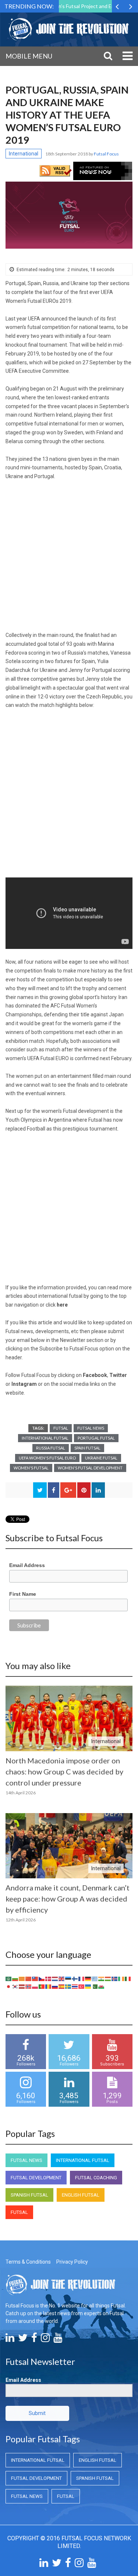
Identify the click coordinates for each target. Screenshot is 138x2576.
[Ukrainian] (88, 1986)
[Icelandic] (115, 1978)
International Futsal (45, 1438)
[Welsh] (102, 1986)
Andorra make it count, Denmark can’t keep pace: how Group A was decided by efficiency (68, 1899)
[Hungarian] (108, 1978)
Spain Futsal (87, 1448)
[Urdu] (95, 1986)
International (24, 154)
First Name (23, 1594)
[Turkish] (82, 1986)
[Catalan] (22, 1978)
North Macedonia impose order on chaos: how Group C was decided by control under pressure (64, 1771)
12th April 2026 (21, 1920)
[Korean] (15, 1986)
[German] (88, 1978)
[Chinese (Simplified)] (29, 1978)
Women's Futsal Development (90, 1468)
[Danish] (49, 1978)
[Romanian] (49, 1986)
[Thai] (75, 1986)
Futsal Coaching (96, 2178)
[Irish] (121, 1978)
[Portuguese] (42, 1986)
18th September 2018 (67, 154)
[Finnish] (75, 1978)
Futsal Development (36, 2178)
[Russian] (55, 1986)
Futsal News (91, 1428)
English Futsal (81, 2195)
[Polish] (35, 1986)
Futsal (61, 1428)
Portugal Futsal (96, 1438)
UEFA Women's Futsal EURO (47, 1458)
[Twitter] (23, 2340)
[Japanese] (9, 1986)
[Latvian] (22, 1986)
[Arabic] (9, 1978)
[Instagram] (45, 2340)
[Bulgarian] (15, 1978)
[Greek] (95, 1978)
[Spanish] (62, 1986)
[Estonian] (68, 1978)
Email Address (27, 1565)
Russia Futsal (51, 1448)
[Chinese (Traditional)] (35, 1978)
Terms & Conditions (28, 2262)
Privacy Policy (72, 2262)
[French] (82, 1978)
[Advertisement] (69, 559)
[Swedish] (68, 1986)
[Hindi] (102, 1978)
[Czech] (42, 1978)
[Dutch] (55, 1978)
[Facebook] (34, 2340)
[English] (62, 1978)
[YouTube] (58, 2340)
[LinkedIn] (10, 2340)
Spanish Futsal (29, 2195)
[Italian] (128, 1978)
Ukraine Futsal (101, 1458)
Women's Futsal (31, 1468)
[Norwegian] (29, 1986)
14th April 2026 (21, 1793)
